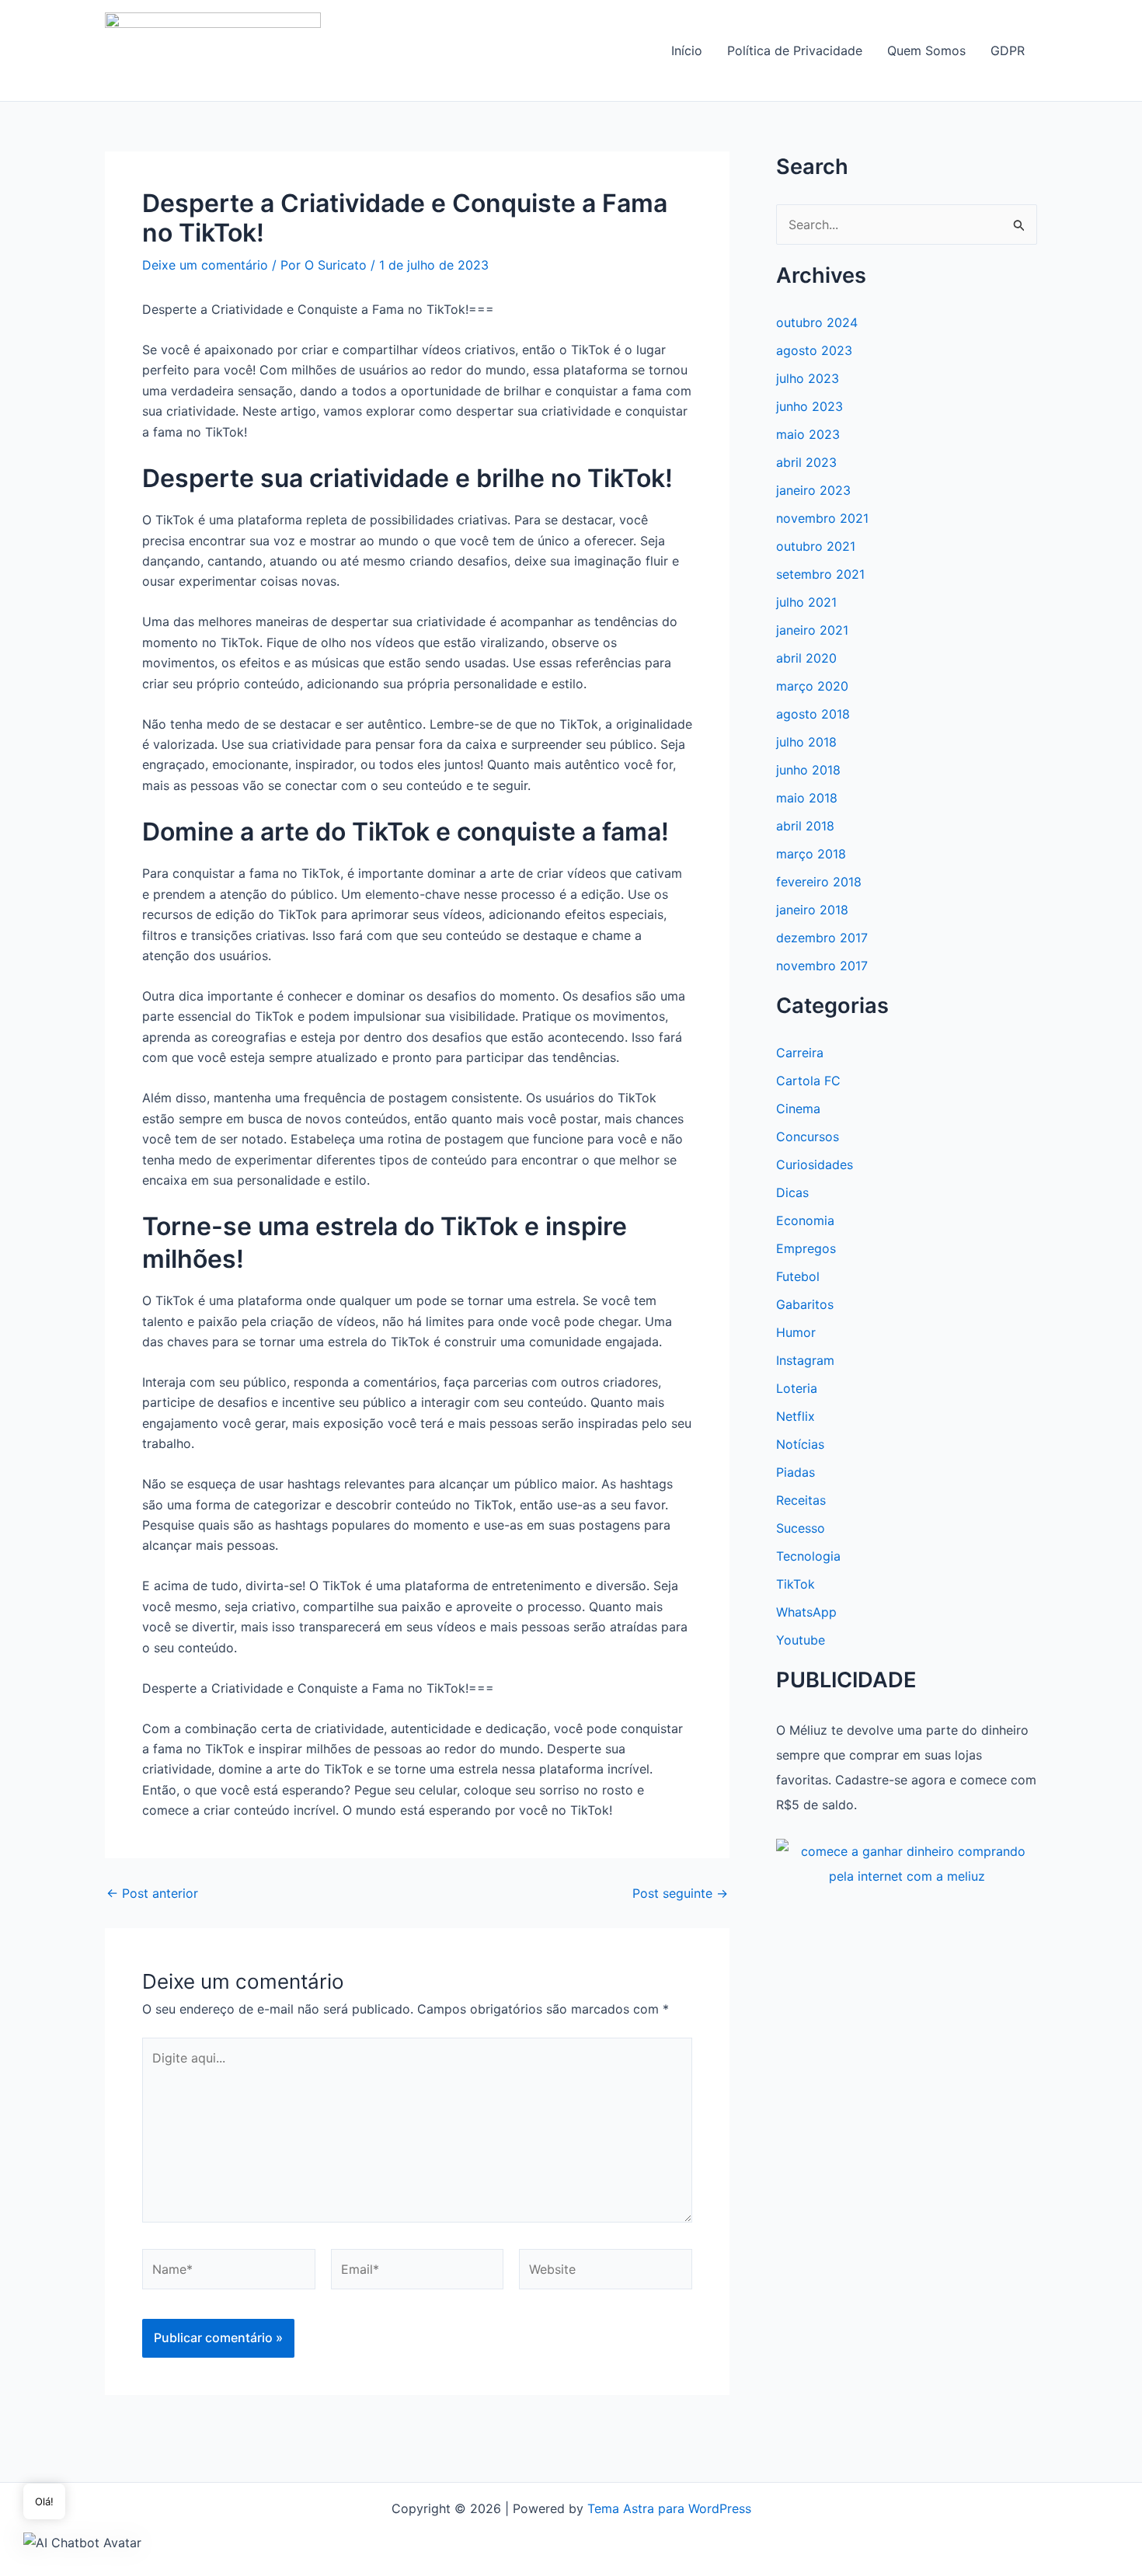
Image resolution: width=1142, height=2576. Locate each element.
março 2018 (811, 854)
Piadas (796, 1472)
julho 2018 (806, 742)
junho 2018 (808, 770)
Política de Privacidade (795, 50)
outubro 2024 (817, 322)
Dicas (792, 1192)
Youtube (801, 1640)
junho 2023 (809, 406)
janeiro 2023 (813, 490)
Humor (796, 1332)
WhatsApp (806, 1612)
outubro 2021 (816, 546)
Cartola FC (808, 1081)
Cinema (798, 1109)
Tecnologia (808, 1556)
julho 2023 (808, 378)
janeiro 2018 (812, 910)
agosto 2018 (813, 714)
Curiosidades (815, 1164)
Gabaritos (805, 1304)
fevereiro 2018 (819, 882)
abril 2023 (806, 462)
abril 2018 (805, 826)
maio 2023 (808, 434)
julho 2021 (806, 602)
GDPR (1008, 50)
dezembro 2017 (822, 938)
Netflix (796, 1416)
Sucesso (801, 1528)
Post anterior (152, 1893)
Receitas (801, 1500)
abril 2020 (806, 658)
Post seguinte (680, 1893)
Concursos (808, 1137)
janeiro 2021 (812, 630)
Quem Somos (926, 50)
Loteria (797, 1388)
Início (687, 50)
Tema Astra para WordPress (669, 2508)
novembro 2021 (822, 518)
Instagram (805, 1360)
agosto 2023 (814, 350)
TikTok (796, 1584)
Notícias (800, 1444)
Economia (805, 1220)
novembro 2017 (822, 966)
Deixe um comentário (205, 265)
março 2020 (812, 686)
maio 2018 (807, 798)
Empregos (806, 1248)
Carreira (800, 1053)
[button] (82, 2542)
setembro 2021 (820, 574)
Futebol (798, 1276)
